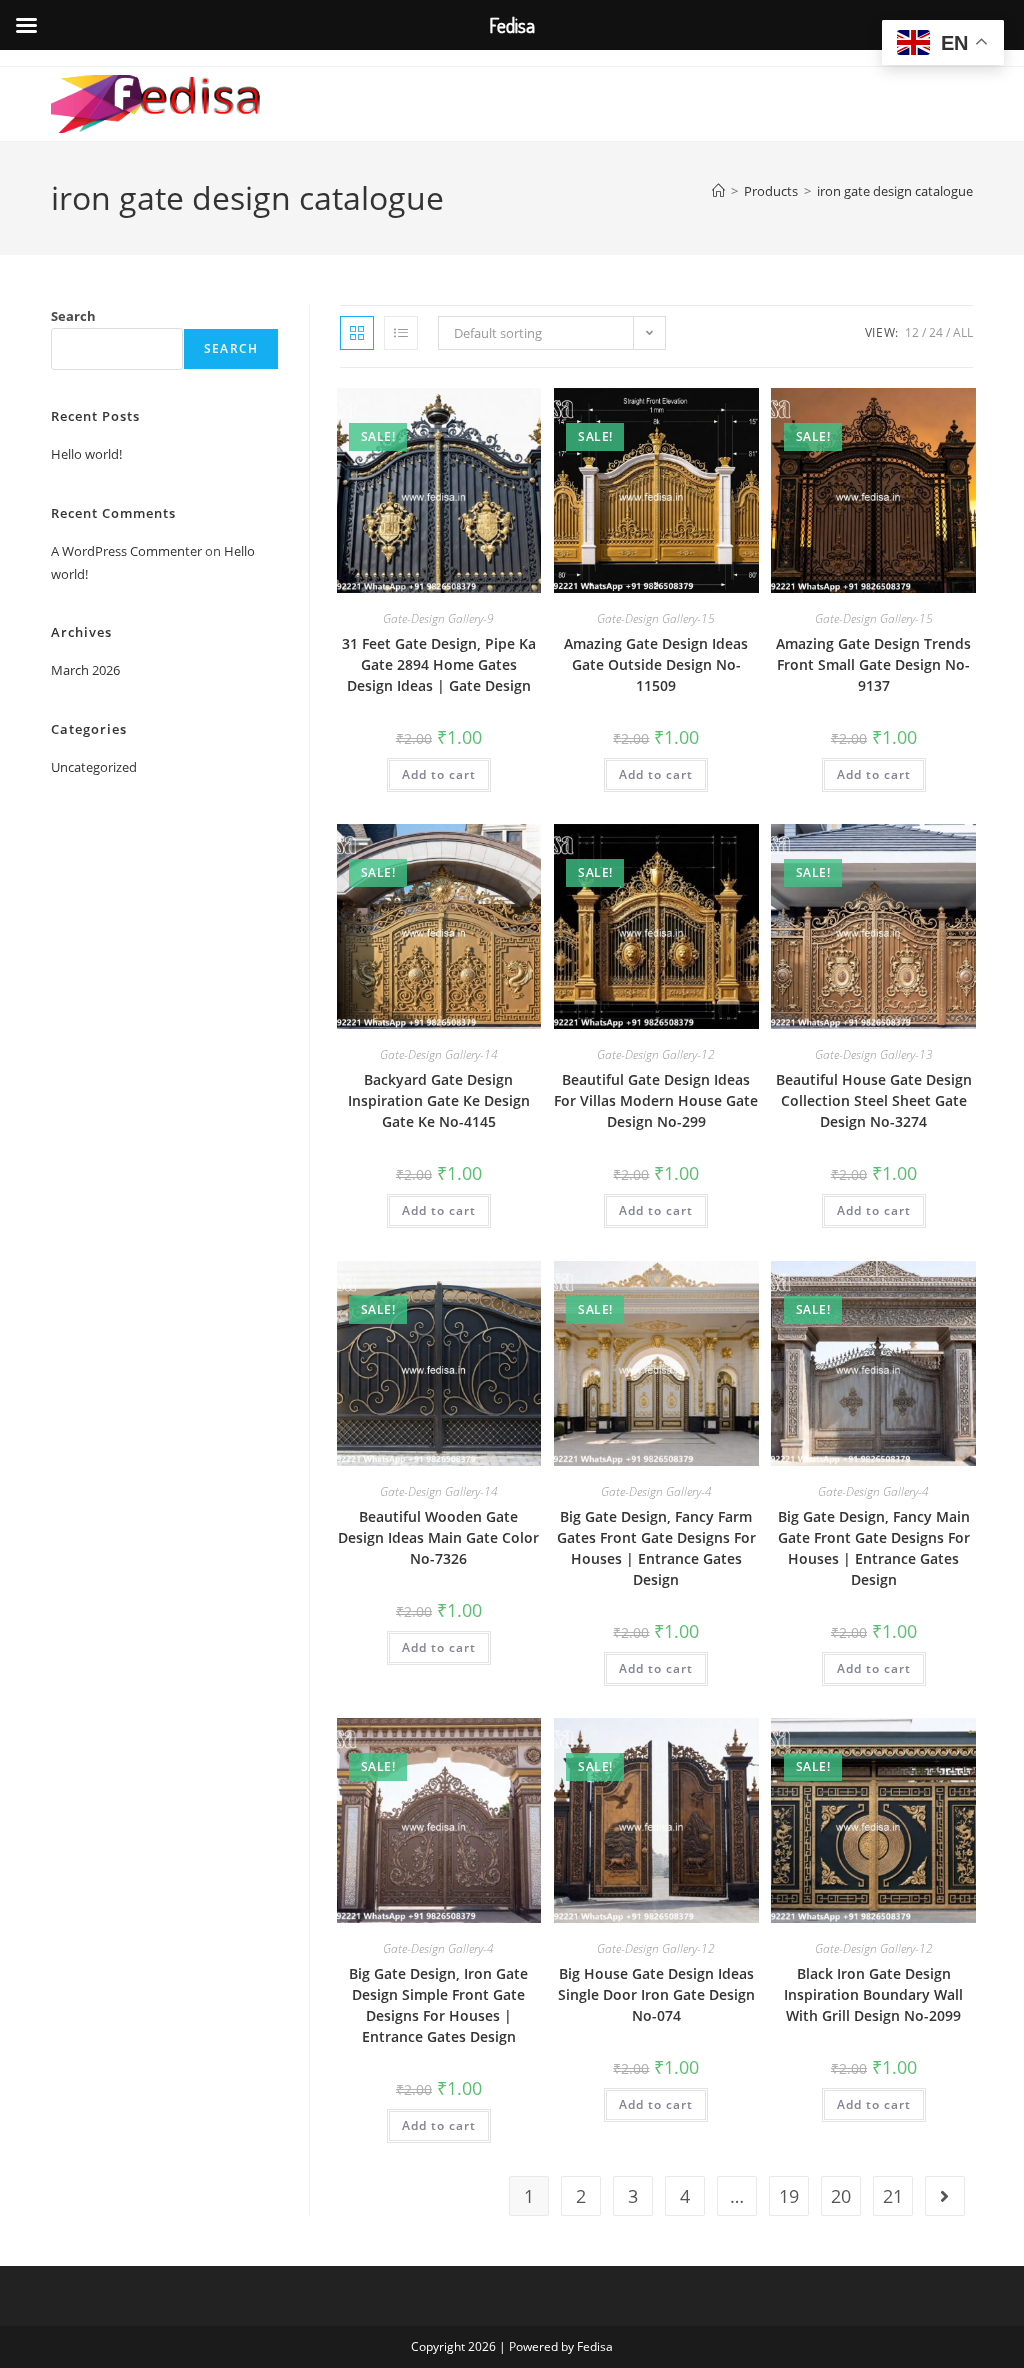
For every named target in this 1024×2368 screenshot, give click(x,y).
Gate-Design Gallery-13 (874, 1054)
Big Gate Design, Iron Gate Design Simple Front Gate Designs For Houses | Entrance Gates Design (438, 2005)
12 (912, 332)
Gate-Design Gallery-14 (439, 1054)
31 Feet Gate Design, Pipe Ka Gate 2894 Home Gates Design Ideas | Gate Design (439, 664)
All (963, 332)
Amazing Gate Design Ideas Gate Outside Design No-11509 (656, 664)
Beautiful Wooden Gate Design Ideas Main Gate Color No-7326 (438, 1537)
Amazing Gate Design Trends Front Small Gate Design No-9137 (873, 664)
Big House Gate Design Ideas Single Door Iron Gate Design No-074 (656, 1994)
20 (841, 2196)
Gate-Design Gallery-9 (438, 618)
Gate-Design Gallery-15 (656, 618)
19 (789, 2196)
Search (73, 316)
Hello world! (86, 454)
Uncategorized (94, 767)
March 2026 (85, 670)
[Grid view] (357, 333)
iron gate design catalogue (895, 191)
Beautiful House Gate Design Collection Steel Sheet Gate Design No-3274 (874, 1100)
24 (936, 332)
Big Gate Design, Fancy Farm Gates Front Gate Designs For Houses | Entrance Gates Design (656, 1548)
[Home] (718, 191)
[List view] (401, 333)
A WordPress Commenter (126, 551)
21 (893, 2196)
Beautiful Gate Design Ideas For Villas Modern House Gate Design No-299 (656, 1100)
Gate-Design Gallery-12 (656, 1054)
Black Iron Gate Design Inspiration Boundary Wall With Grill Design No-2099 (873, 1994)
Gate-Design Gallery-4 (656, 1491)
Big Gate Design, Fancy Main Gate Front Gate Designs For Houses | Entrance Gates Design (874, 1548)
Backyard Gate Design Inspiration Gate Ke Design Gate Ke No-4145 (439, 1100)
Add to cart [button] (439, 774)
